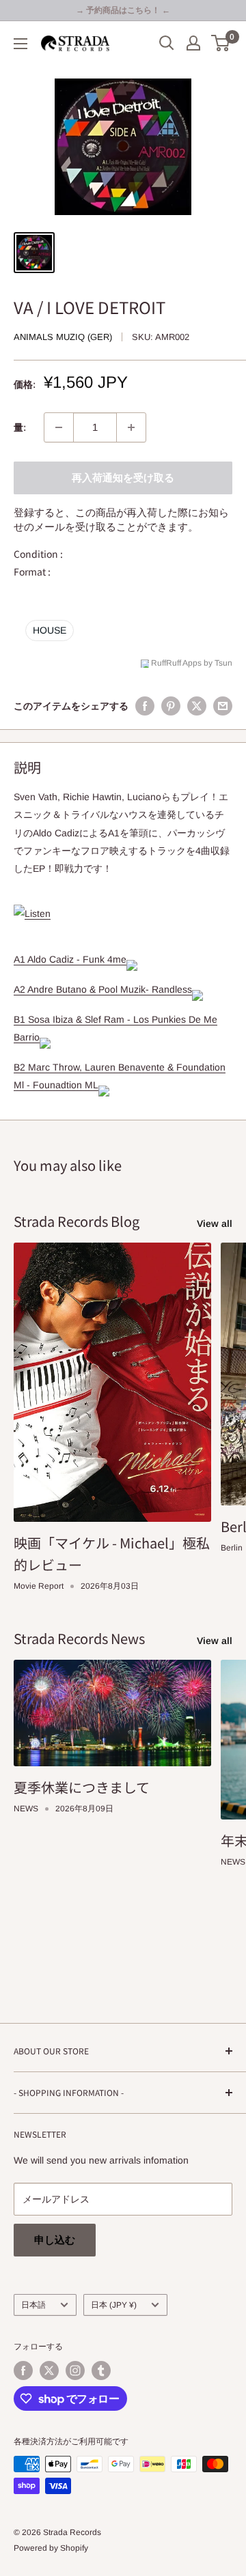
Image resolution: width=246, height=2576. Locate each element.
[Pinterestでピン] (171, 706)
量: (20, 427)
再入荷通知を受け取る (123, 478)
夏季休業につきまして (82, 1787)
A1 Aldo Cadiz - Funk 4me (70, 959)
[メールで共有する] (223, 706)
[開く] (167, 43)
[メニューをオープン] (20, 44)
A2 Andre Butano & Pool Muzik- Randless (103, 989)
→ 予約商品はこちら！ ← (123, 10)
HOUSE (50, 630)
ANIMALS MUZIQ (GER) (63, 337)
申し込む (55, 2240)
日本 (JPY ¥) (114, 2305)
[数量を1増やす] (131, 427)
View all (215, 1223)
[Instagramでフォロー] (75, 2370)
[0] (221, 43)
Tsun (223, 663)
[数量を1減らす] (59, 427)
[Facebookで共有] (145, 706)
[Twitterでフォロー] (49, 2370)
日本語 (33, 2305)
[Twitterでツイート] (197, 706)
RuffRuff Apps (176, 663)
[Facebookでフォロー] (23, 2370)
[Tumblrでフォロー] (101, 2370)
